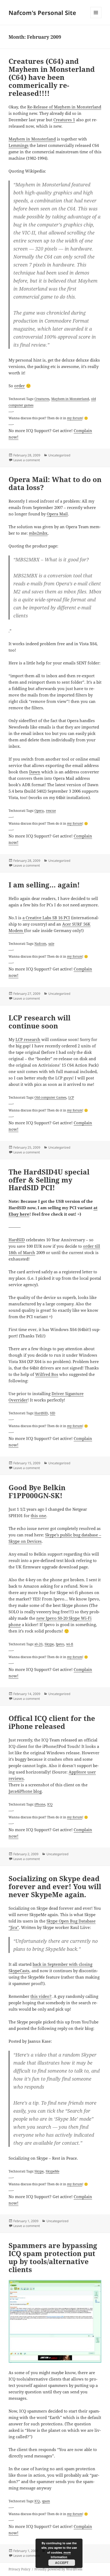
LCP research (28, 1039)
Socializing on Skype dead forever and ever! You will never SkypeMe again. (55, 1886)
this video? (41, 1996)
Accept (62, 2563)
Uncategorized (59, 455)
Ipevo (60, 1644)
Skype (49, 1644)
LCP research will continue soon (40, 1022)
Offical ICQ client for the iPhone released (52, 1722)
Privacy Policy (19, 2569)
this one (38, 1516)
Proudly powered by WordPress (58, 2569)
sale (51, 944)
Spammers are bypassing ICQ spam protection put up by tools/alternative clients (53, 2257)
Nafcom (40, 944)
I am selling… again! (44, 885)
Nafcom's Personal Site (42, 13)
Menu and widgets (96, 18)
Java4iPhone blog (25, 1791)
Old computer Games (50, 1097)
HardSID (17, 1240)
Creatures (42, 399)
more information (61, 2555)
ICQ (50, 1804)
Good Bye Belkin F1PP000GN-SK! (37, 1491)
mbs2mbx (38, 533)
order (19, 386)
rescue (51, 811)
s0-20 (38, 1644)
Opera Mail (57, 514)
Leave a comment (27, 460)
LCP (71, 1097)
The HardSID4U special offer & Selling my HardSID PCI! (49, 1180)
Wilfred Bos (47, 1374)
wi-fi (70, 1644)
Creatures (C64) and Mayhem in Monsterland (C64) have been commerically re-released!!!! (52, 77)
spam (46, 2501)
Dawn (35, 772)
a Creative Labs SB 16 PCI (46, 918)
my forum (75, 418)
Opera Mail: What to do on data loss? (55, 483)
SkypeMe (52, 2171)
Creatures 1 (64, 120)
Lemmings (19, 145)
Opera (39, 811)
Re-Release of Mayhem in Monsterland (64, 107)
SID (53, 1413)
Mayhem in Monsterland (32, 139)
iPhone (40, 1804)
